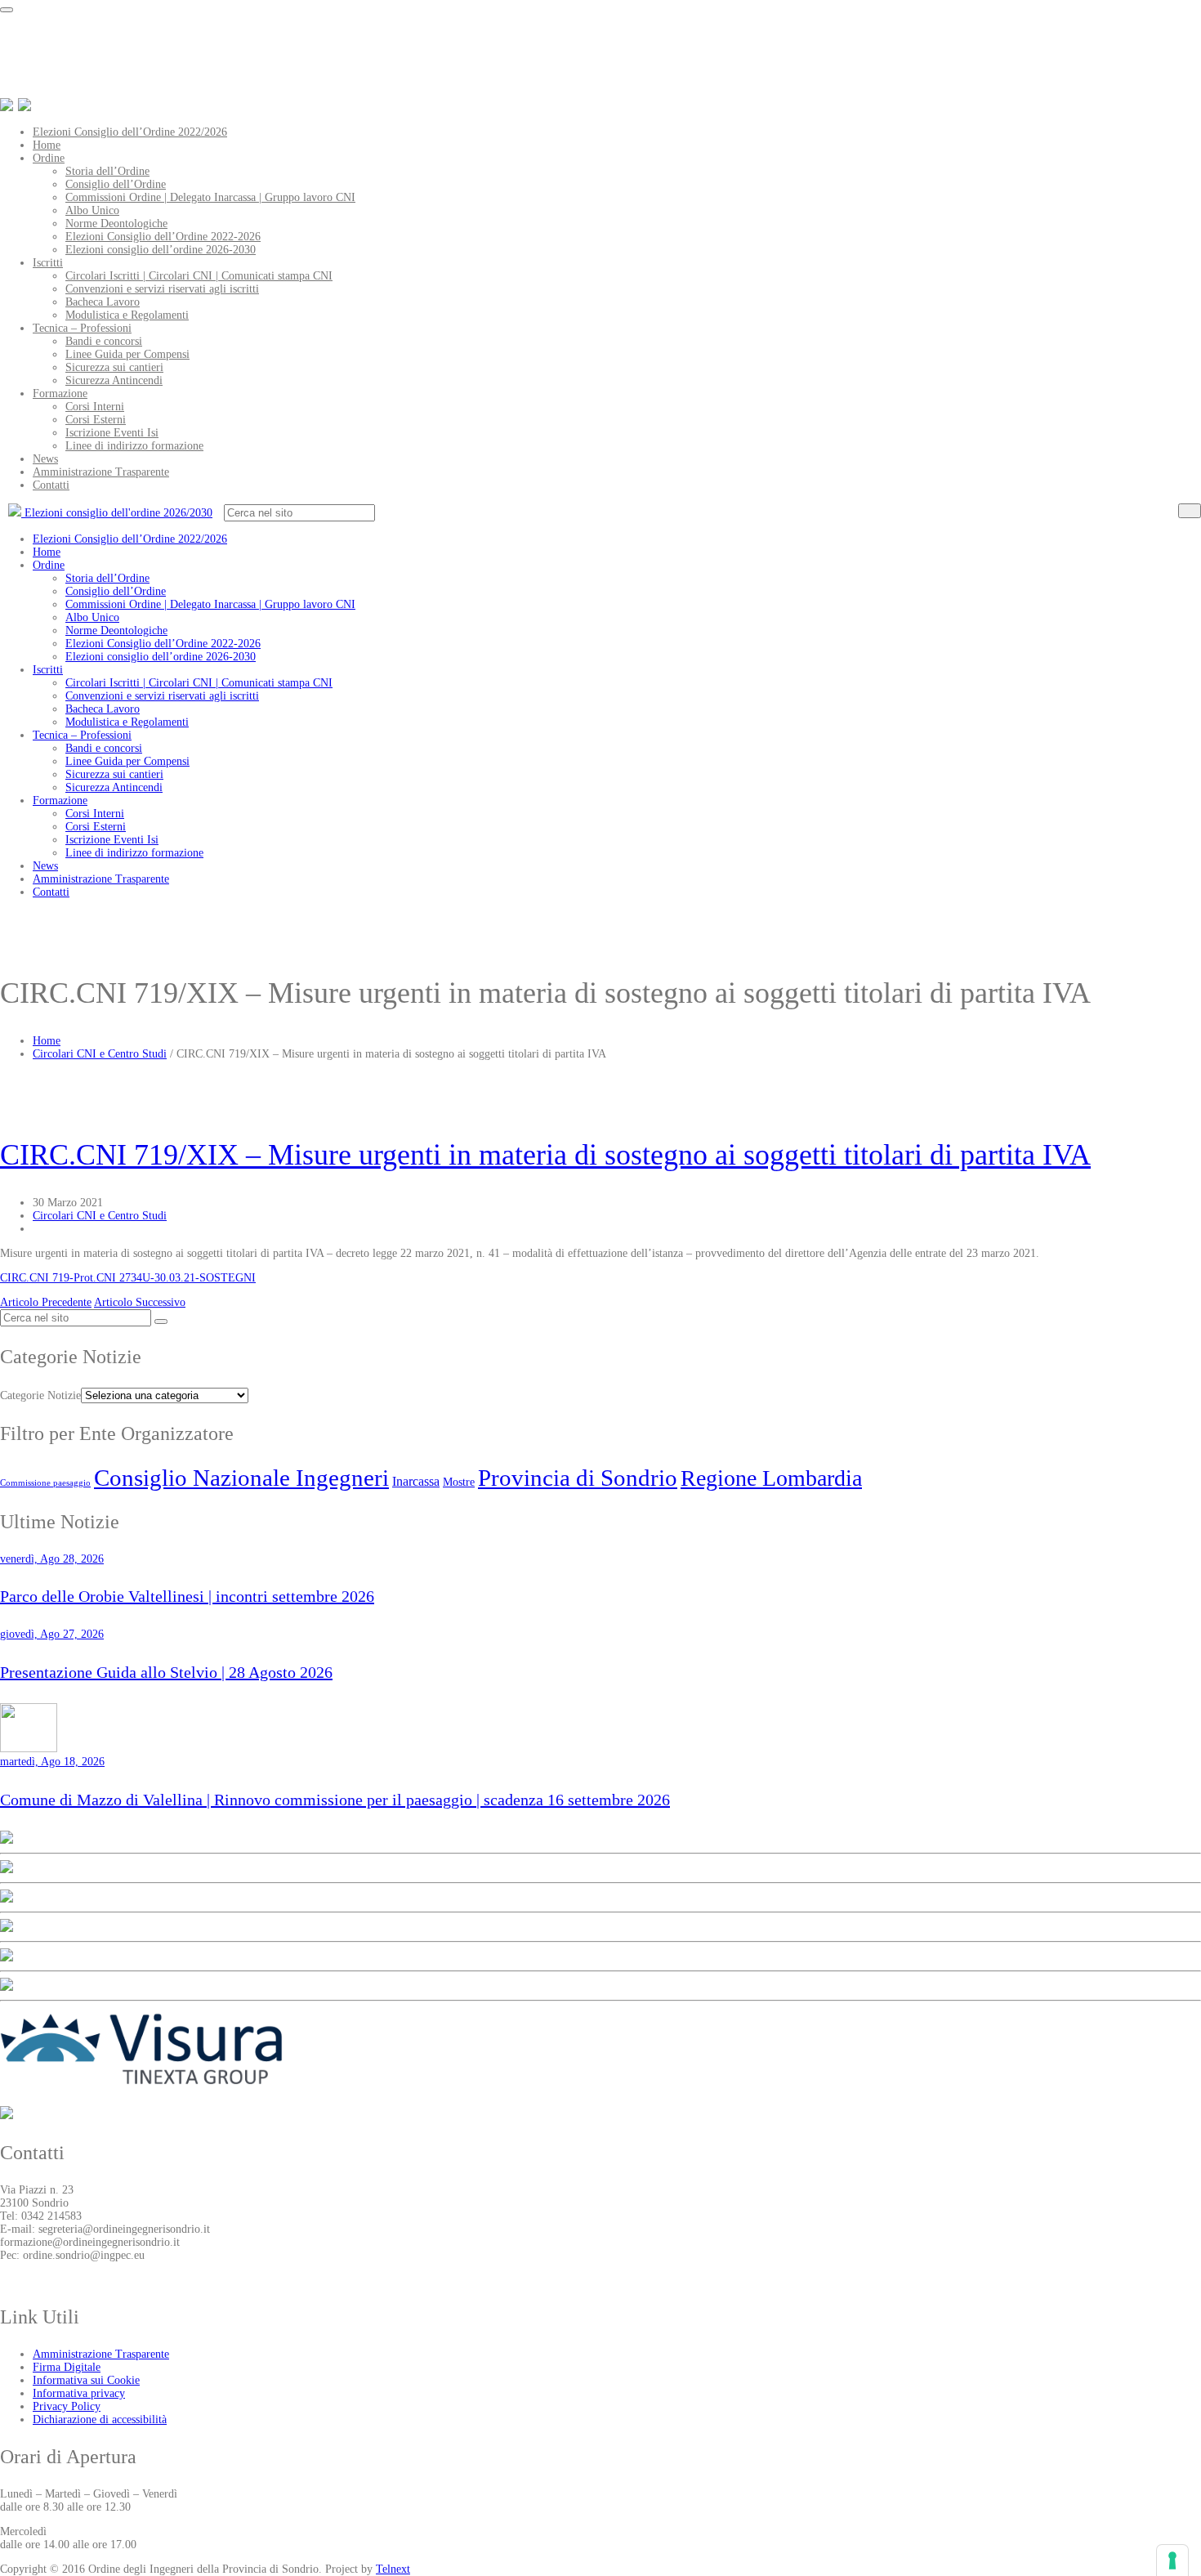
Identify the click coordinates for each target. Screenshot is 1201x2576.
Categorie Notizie (40, 1395)
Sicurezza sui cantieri (114, 367)
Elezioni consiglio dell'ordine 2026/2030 (117, 513)
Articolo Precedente (46, 1302)
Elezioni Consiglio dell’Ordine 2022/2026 (130, 132)
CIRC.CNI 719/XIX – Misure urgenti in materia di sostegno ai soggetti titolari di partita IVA (545, 1155)
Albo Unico (92, 210)
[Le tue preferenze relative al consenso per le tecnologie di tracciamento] (1172, 2560)
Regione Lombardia (771, 1478)
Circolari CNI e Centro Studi (100, 1054)
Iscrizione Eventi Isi (112, 433)
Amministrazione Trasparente (101, 472)
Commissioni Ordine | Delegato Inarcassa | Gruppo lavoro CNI (210, 197)
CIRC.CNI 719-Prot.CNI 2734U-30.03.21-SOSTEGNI (128, 1278)
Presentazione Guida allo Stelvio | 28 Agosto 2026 (166, 1672)
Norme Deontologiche (116, 224)
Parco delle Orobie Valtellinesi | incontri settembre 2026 (187, 1596)
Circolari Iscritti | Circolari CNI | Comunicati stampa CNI (199, 276)
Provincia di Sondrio (578, 1478)
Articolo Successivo (140, 1302)
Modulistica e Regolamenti (127, 315)
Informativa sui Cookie (86, 2380)
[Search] (1190, 511)
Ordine (49, 158)
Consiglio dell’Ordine (116, 184)
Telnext (393, 2569)
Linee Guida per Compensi (127, 354)
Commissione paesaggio (45, 1483)
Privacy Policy (67, 2406)
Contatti (51, 485)
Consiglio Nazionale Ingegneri (241, 1478)
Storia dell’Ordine (107, 171)
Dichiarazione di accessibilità (100, 2419)
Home (47, 145)
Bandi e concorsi (104, 341)
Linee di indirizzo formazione (134, 446)
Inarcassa (416, 1481)
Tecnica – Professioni (82, 328)
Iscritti (48, 263)
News (45, 459)
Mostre (459, 1482)
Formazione (60, 394)
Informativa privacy (79, 2393)
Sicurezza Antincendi (114, 380)
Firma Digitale (67, 2367)
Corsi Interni (95, 407)
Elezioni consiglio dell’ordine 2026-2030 (161, 250)
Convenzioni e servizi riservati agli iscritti (162, 289)
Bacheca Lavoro (103, 302)
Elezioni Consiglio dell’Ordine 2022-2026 (163, 237)
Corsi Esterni (96, 420)
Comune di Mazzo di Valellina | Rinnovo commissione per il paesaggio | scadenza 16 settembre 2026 (335, 1800)
